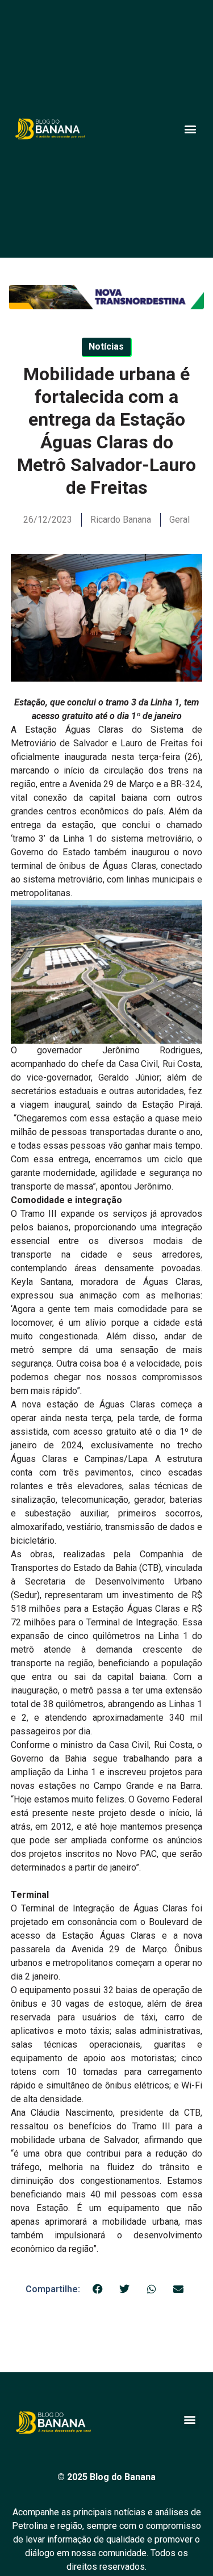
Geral (179, 520)
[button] (190, 129)
